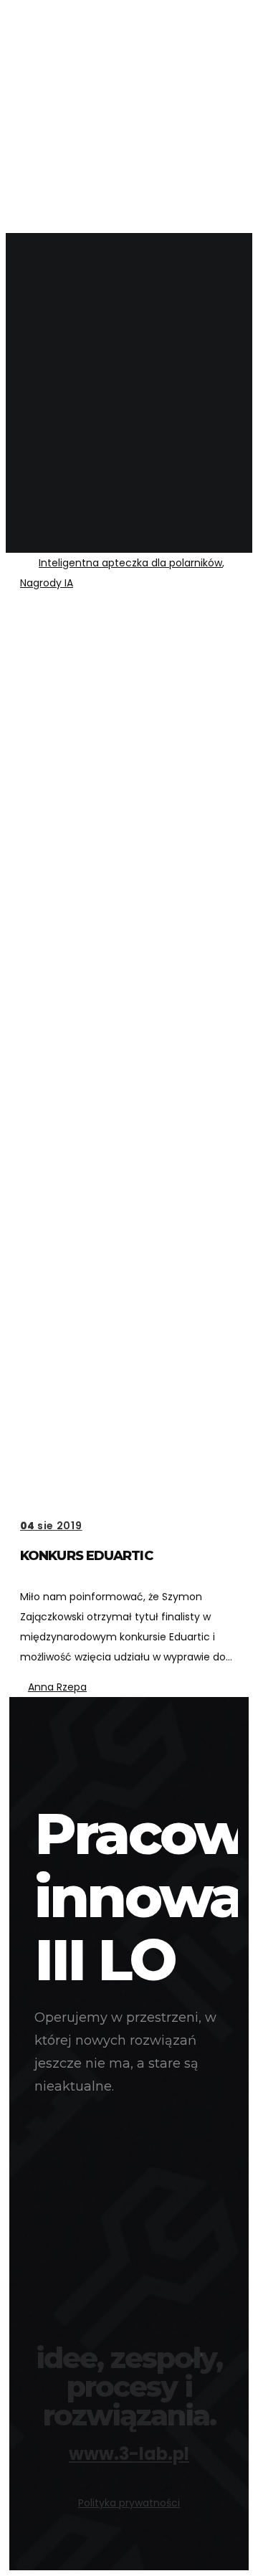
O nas (64, 46)
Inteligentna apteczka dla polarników (130, 563)
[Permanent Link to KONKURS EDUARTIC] (129, 1054)
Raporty (71, 171)
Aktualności (83, 67)
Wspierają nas (88, 129)
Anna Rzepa (57, 1687)
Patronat (75, 213)
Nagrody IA (47, 583)
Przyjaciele (81, 150)
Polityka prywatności (129, 2503)
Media (64, 192)
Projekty (73, 88)
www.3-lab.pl (129, 2454)
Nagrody (73, 109)
